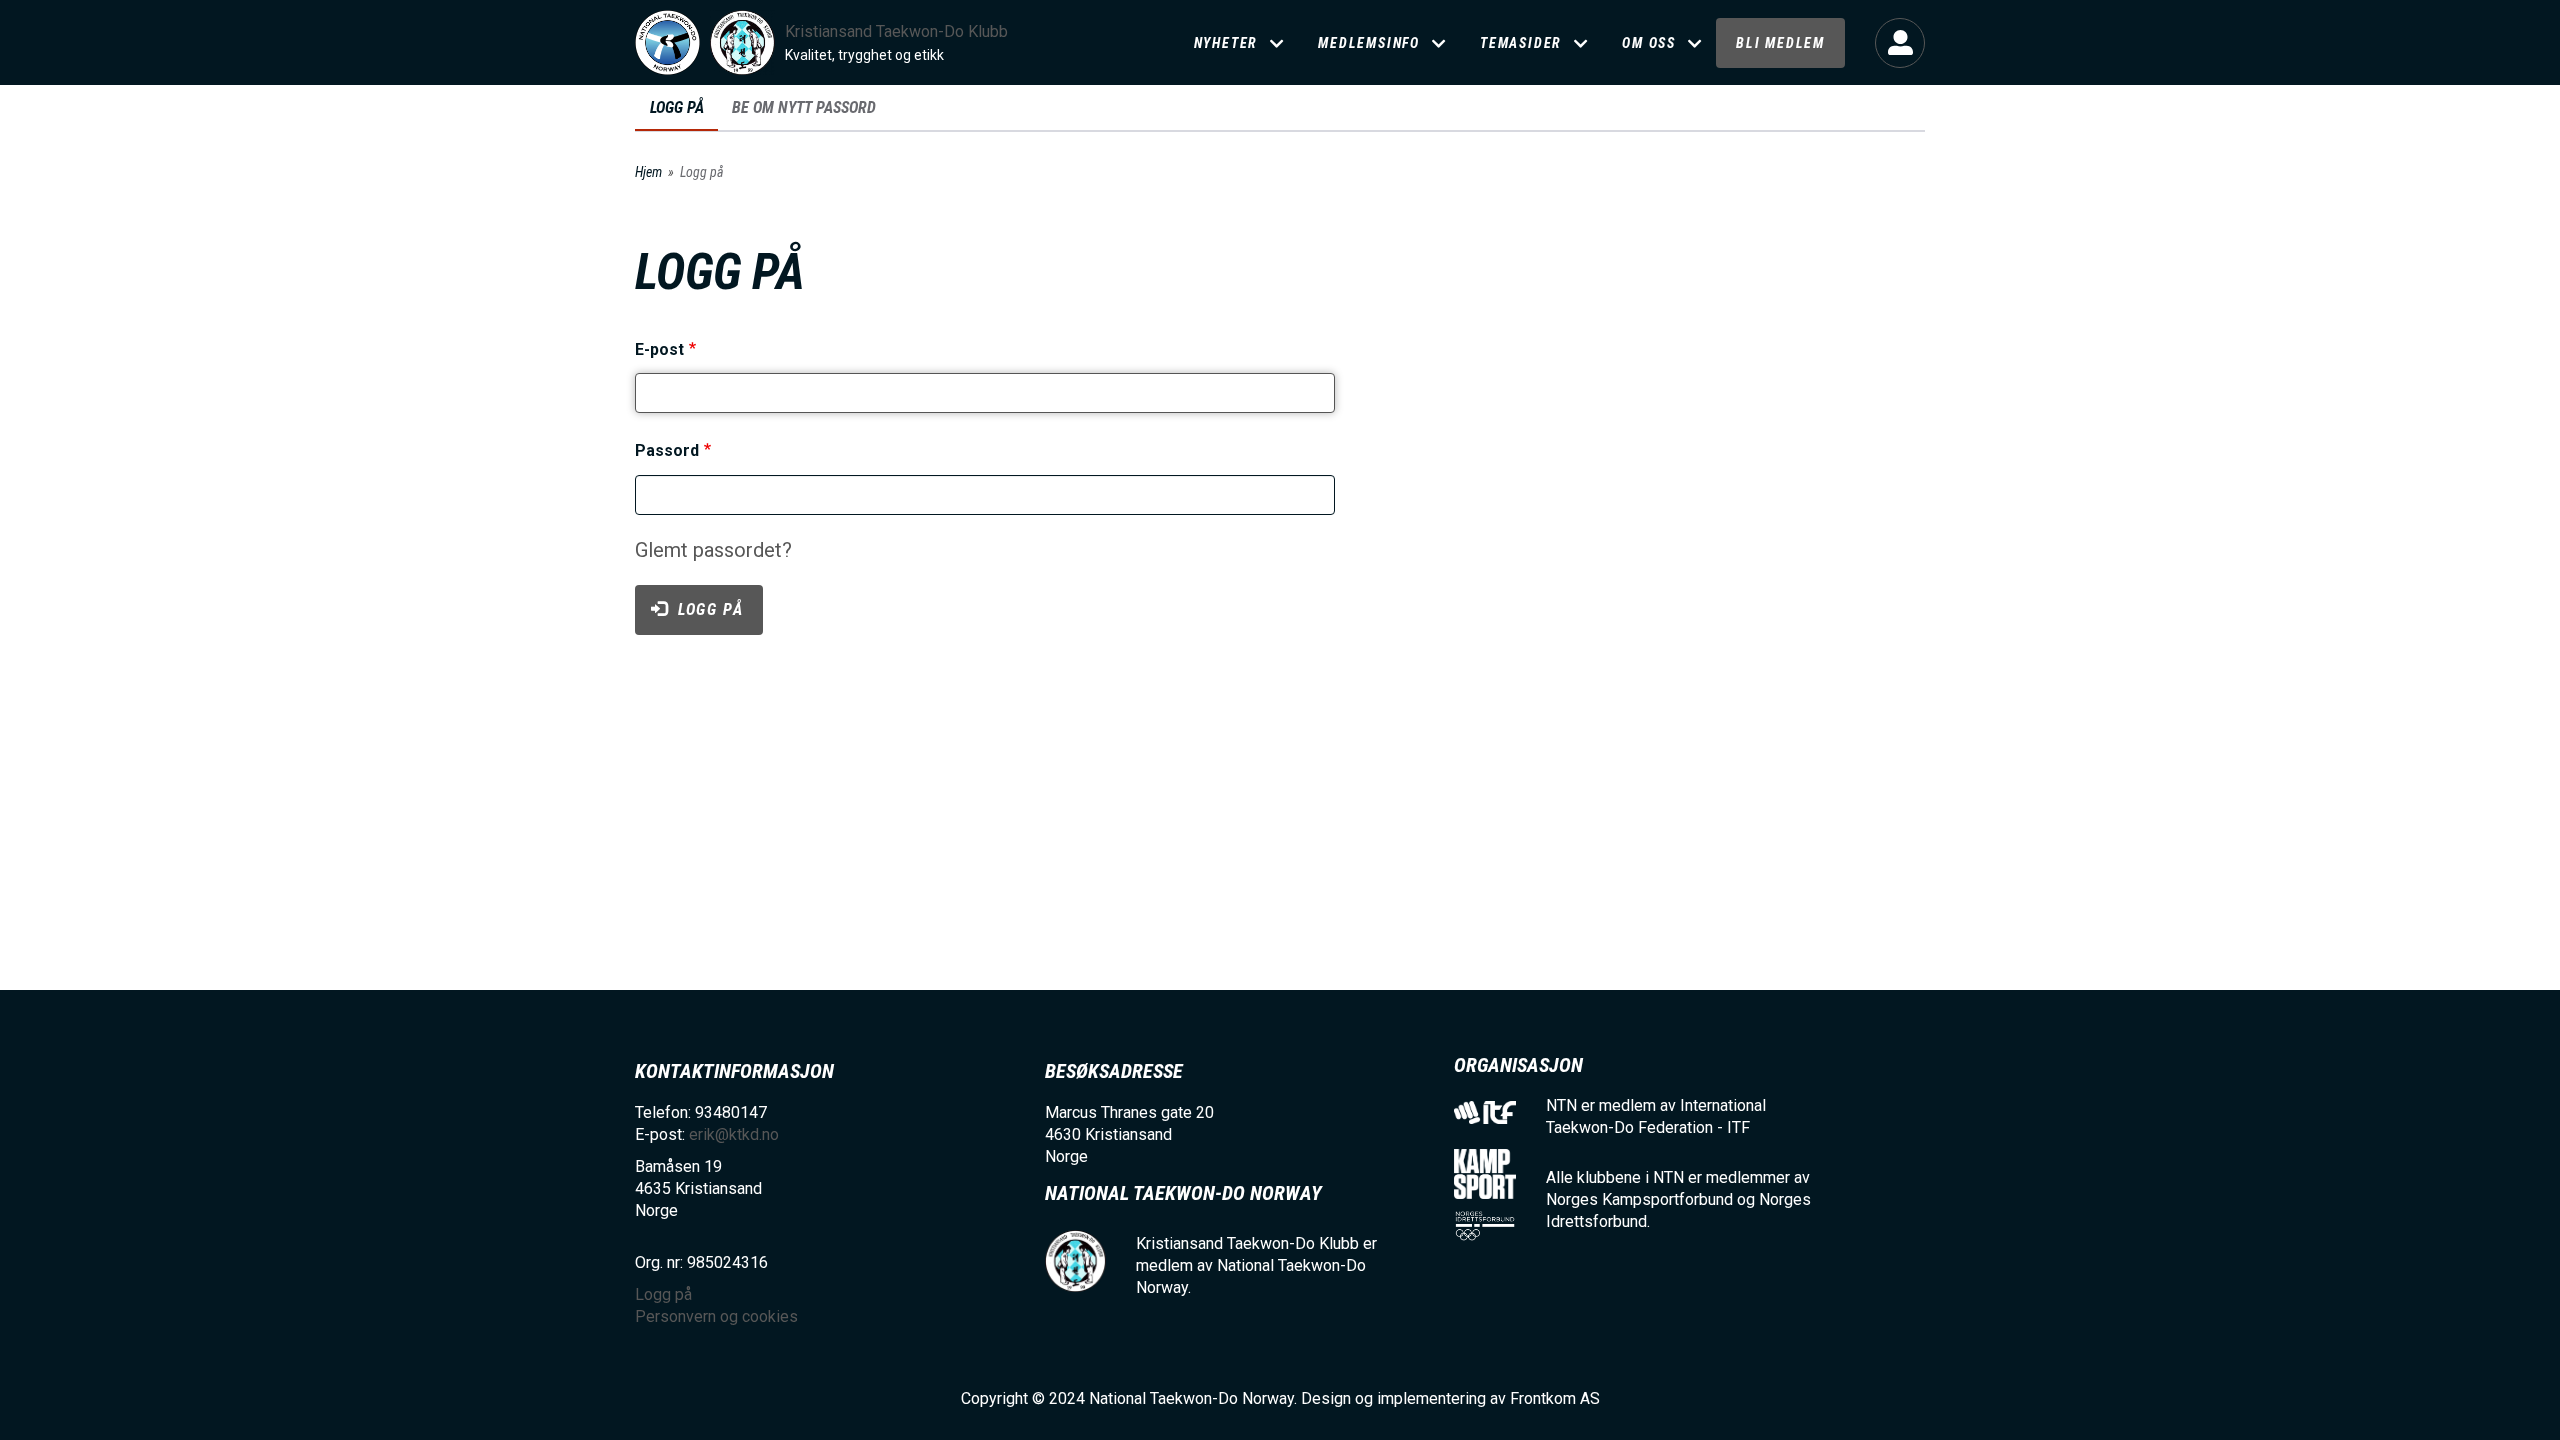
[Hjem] (667, 42)
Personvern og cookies (716, 1316)
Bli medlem (1780, 43)
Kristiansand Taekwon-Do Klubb (896, 31)
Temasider (1521, 43)
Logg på (1900, 43)
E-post (659, 349)
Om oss (1649, 43)
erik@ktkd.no (734, 1134)
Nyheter (1226, 43)
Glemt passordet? (713, 550)
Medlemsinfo (1369, 43)
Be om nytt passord (804, 107)
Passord (667, 451)
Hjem (648, 172)
